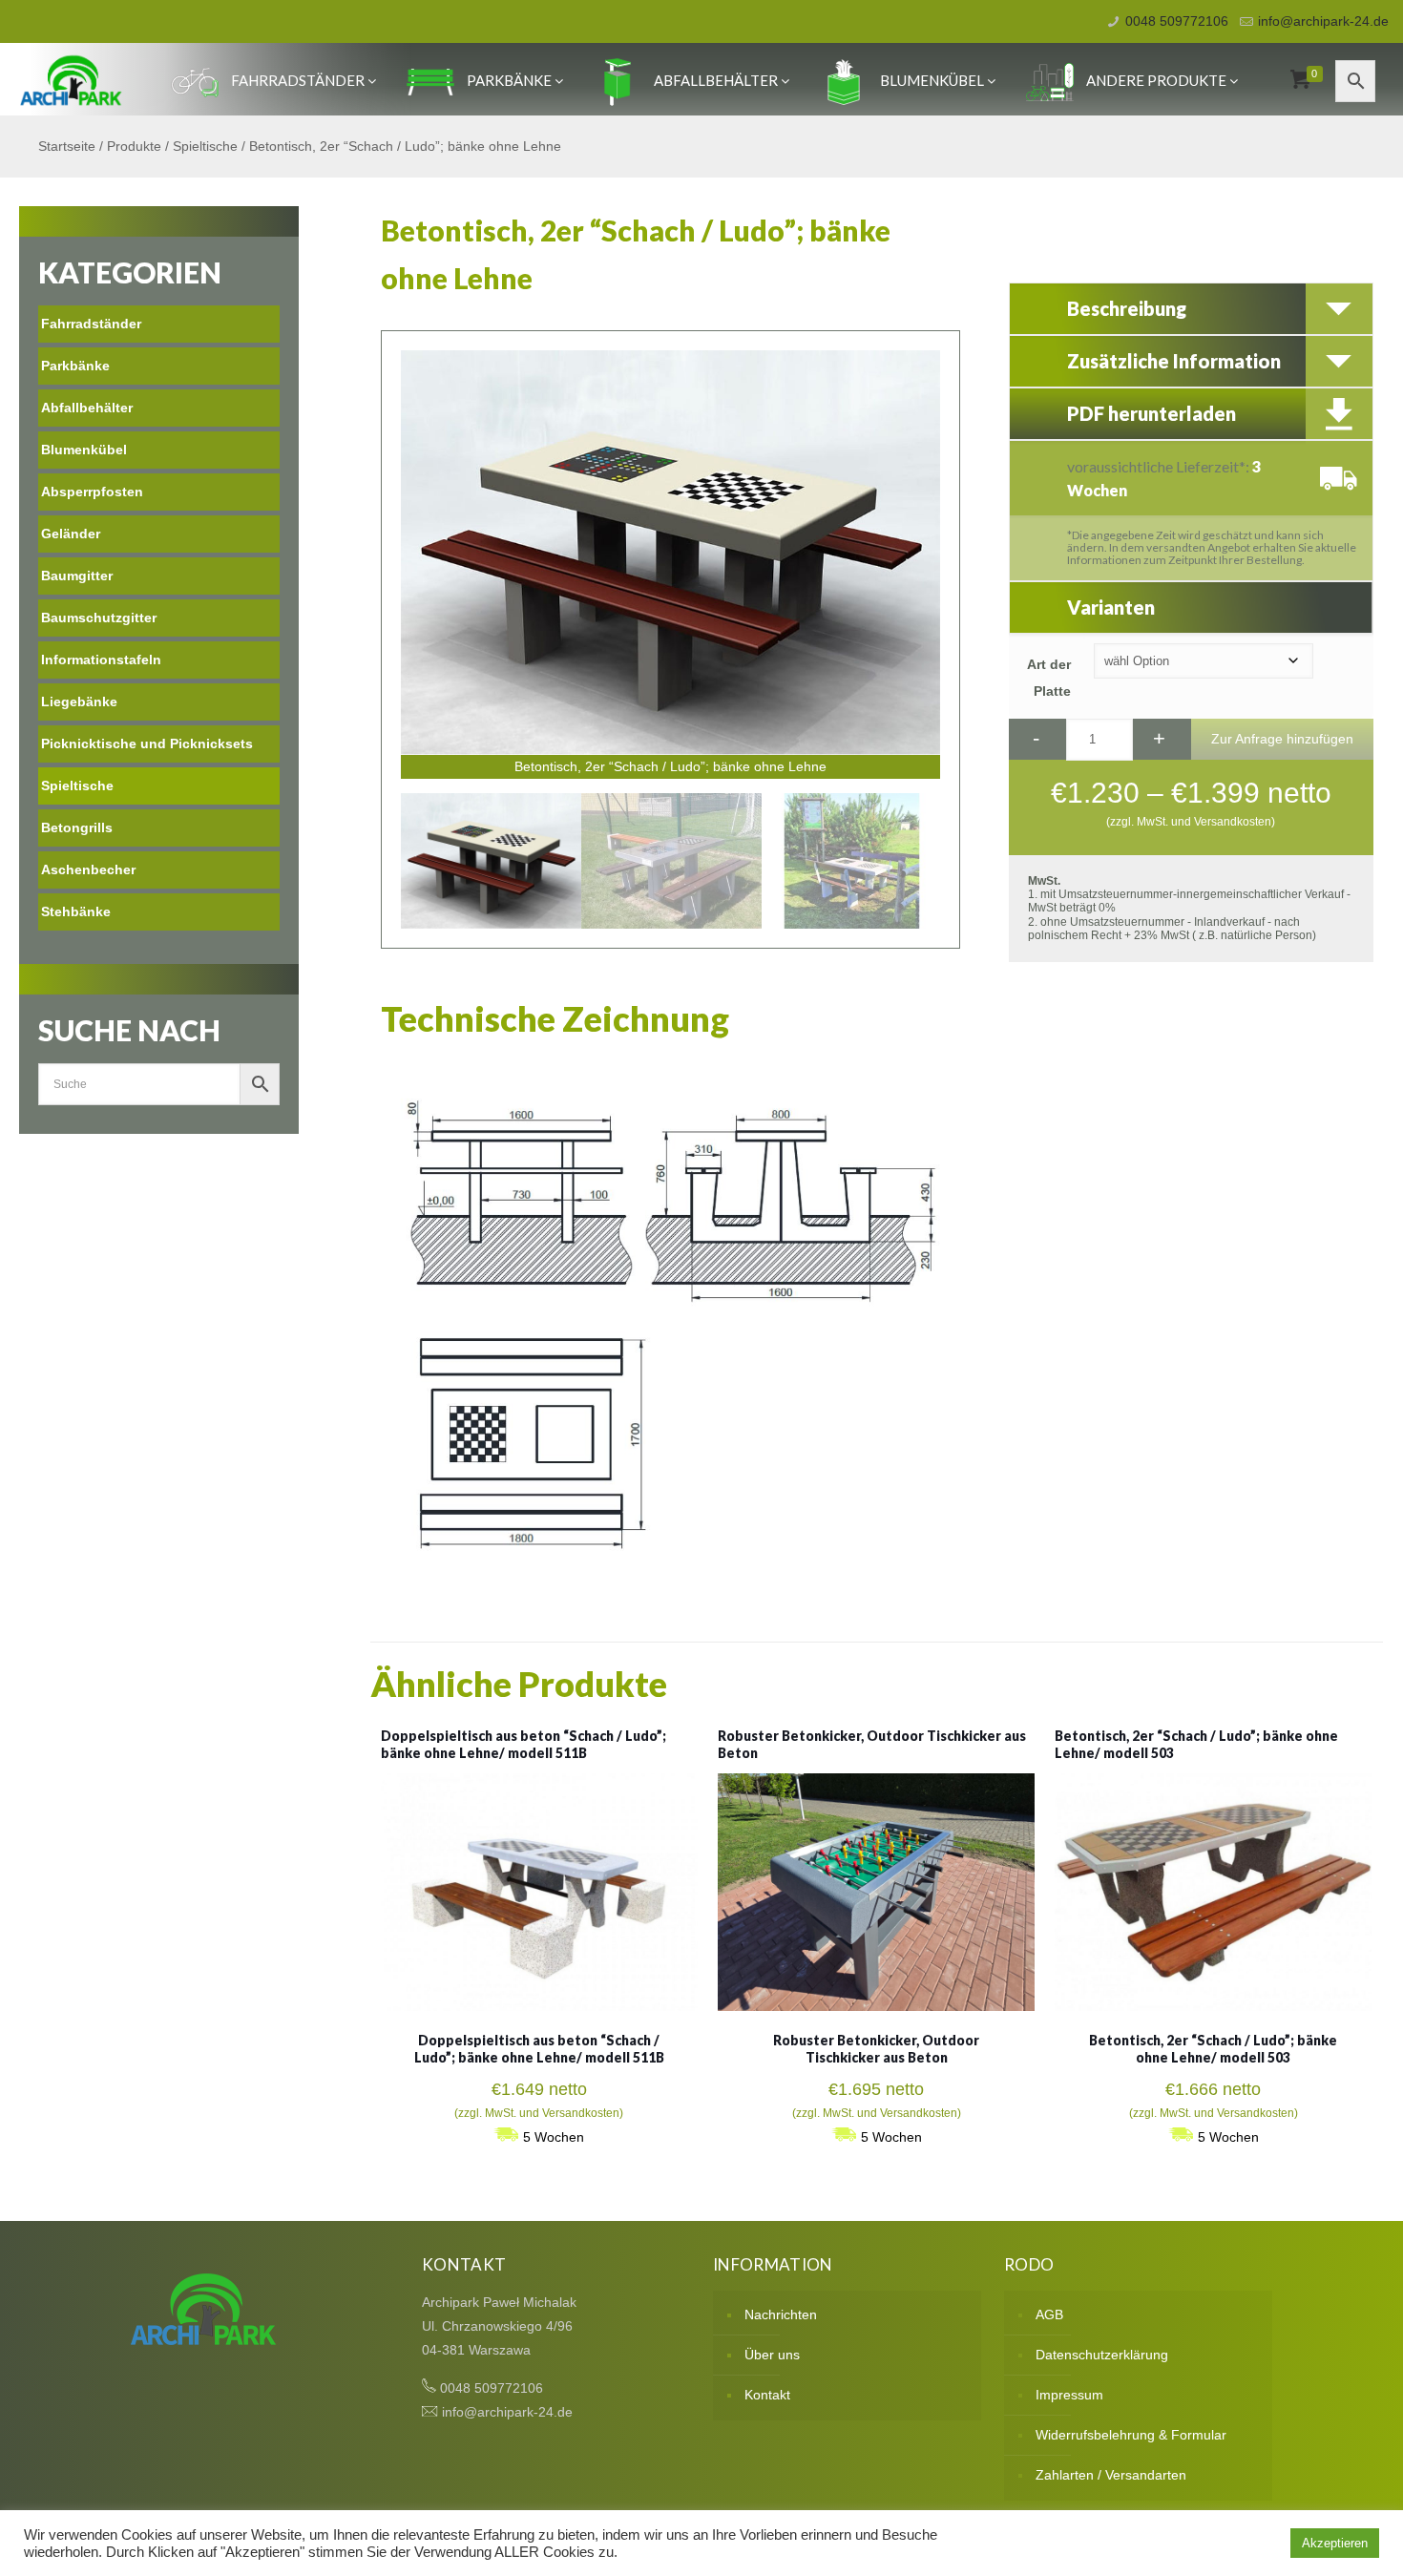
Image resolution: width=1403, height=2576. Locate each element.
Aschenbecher (88, 869)
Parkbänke (509, 80)
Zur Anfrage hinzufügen (1282, 739)
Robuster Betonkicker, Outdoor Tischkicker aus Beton (876, 2049)
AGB (1049, 2314)
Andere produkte (1156, 80)
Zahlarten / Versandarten (1111, 2475)
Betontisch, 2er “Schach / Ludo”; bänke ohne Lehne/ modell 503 (1213, 2049)
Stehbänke (76, 911)
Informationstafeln (101, 660)
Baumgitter (77, 576)
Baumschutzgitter (99, 618)
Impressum (1069, 2395)
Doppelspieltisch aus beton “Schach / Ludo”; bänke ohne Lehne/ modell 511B (524, 1744)
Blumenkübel (932, 80)
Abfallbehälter (716, 80)
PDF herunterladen (1152, 413)
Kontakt (767, 2395)
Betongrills (77, 827)
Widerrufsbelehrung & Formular (1131, 2435)
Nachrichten (781, 2314)
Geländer (71, 534)
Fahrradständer (298, 80)
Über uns (772, 2355)
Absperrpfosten (92, 492)
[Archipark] (71, 79)
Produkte (134, 146)
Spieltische (205, 146)
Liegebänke (79, 702)
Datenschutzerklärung (1102, 2355)
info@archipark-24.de (1323, 21)
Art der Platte (1049, 678)
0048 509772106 (1177, 21)
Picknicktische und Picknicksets (147, 743)
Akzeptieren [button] (1335, 2543)
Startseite (67, 146)
